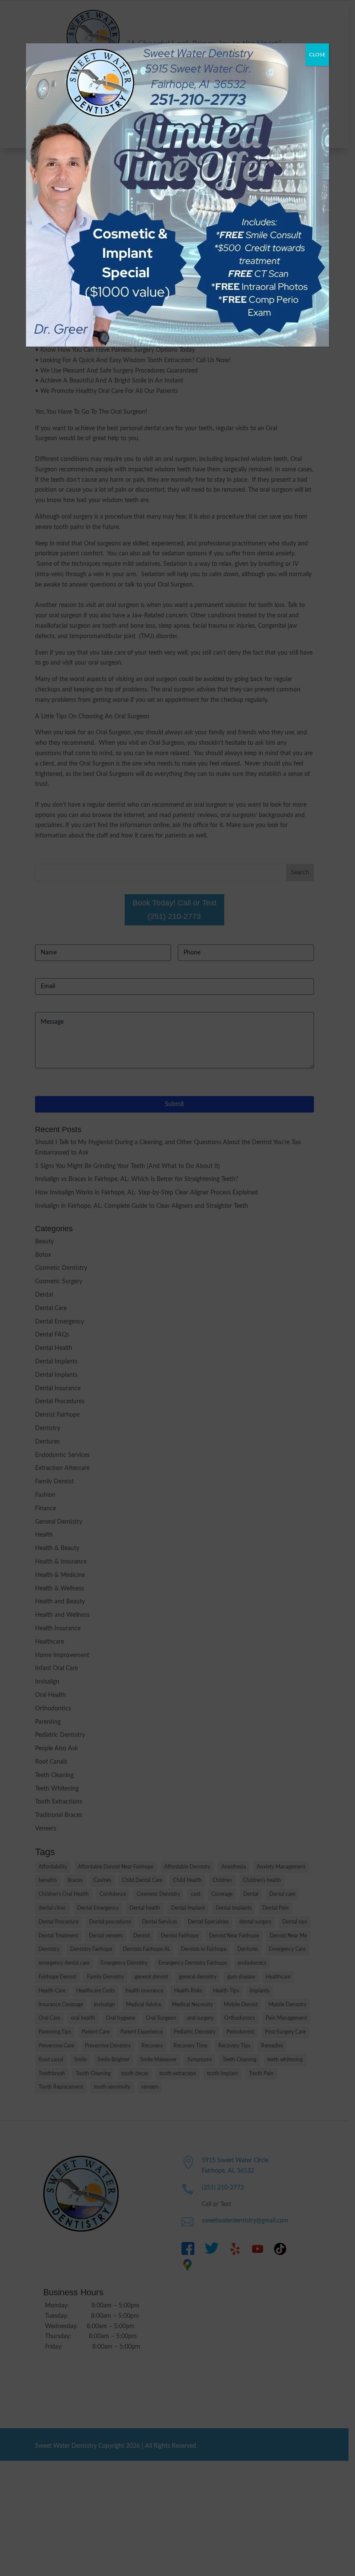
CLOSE (317, 55)
